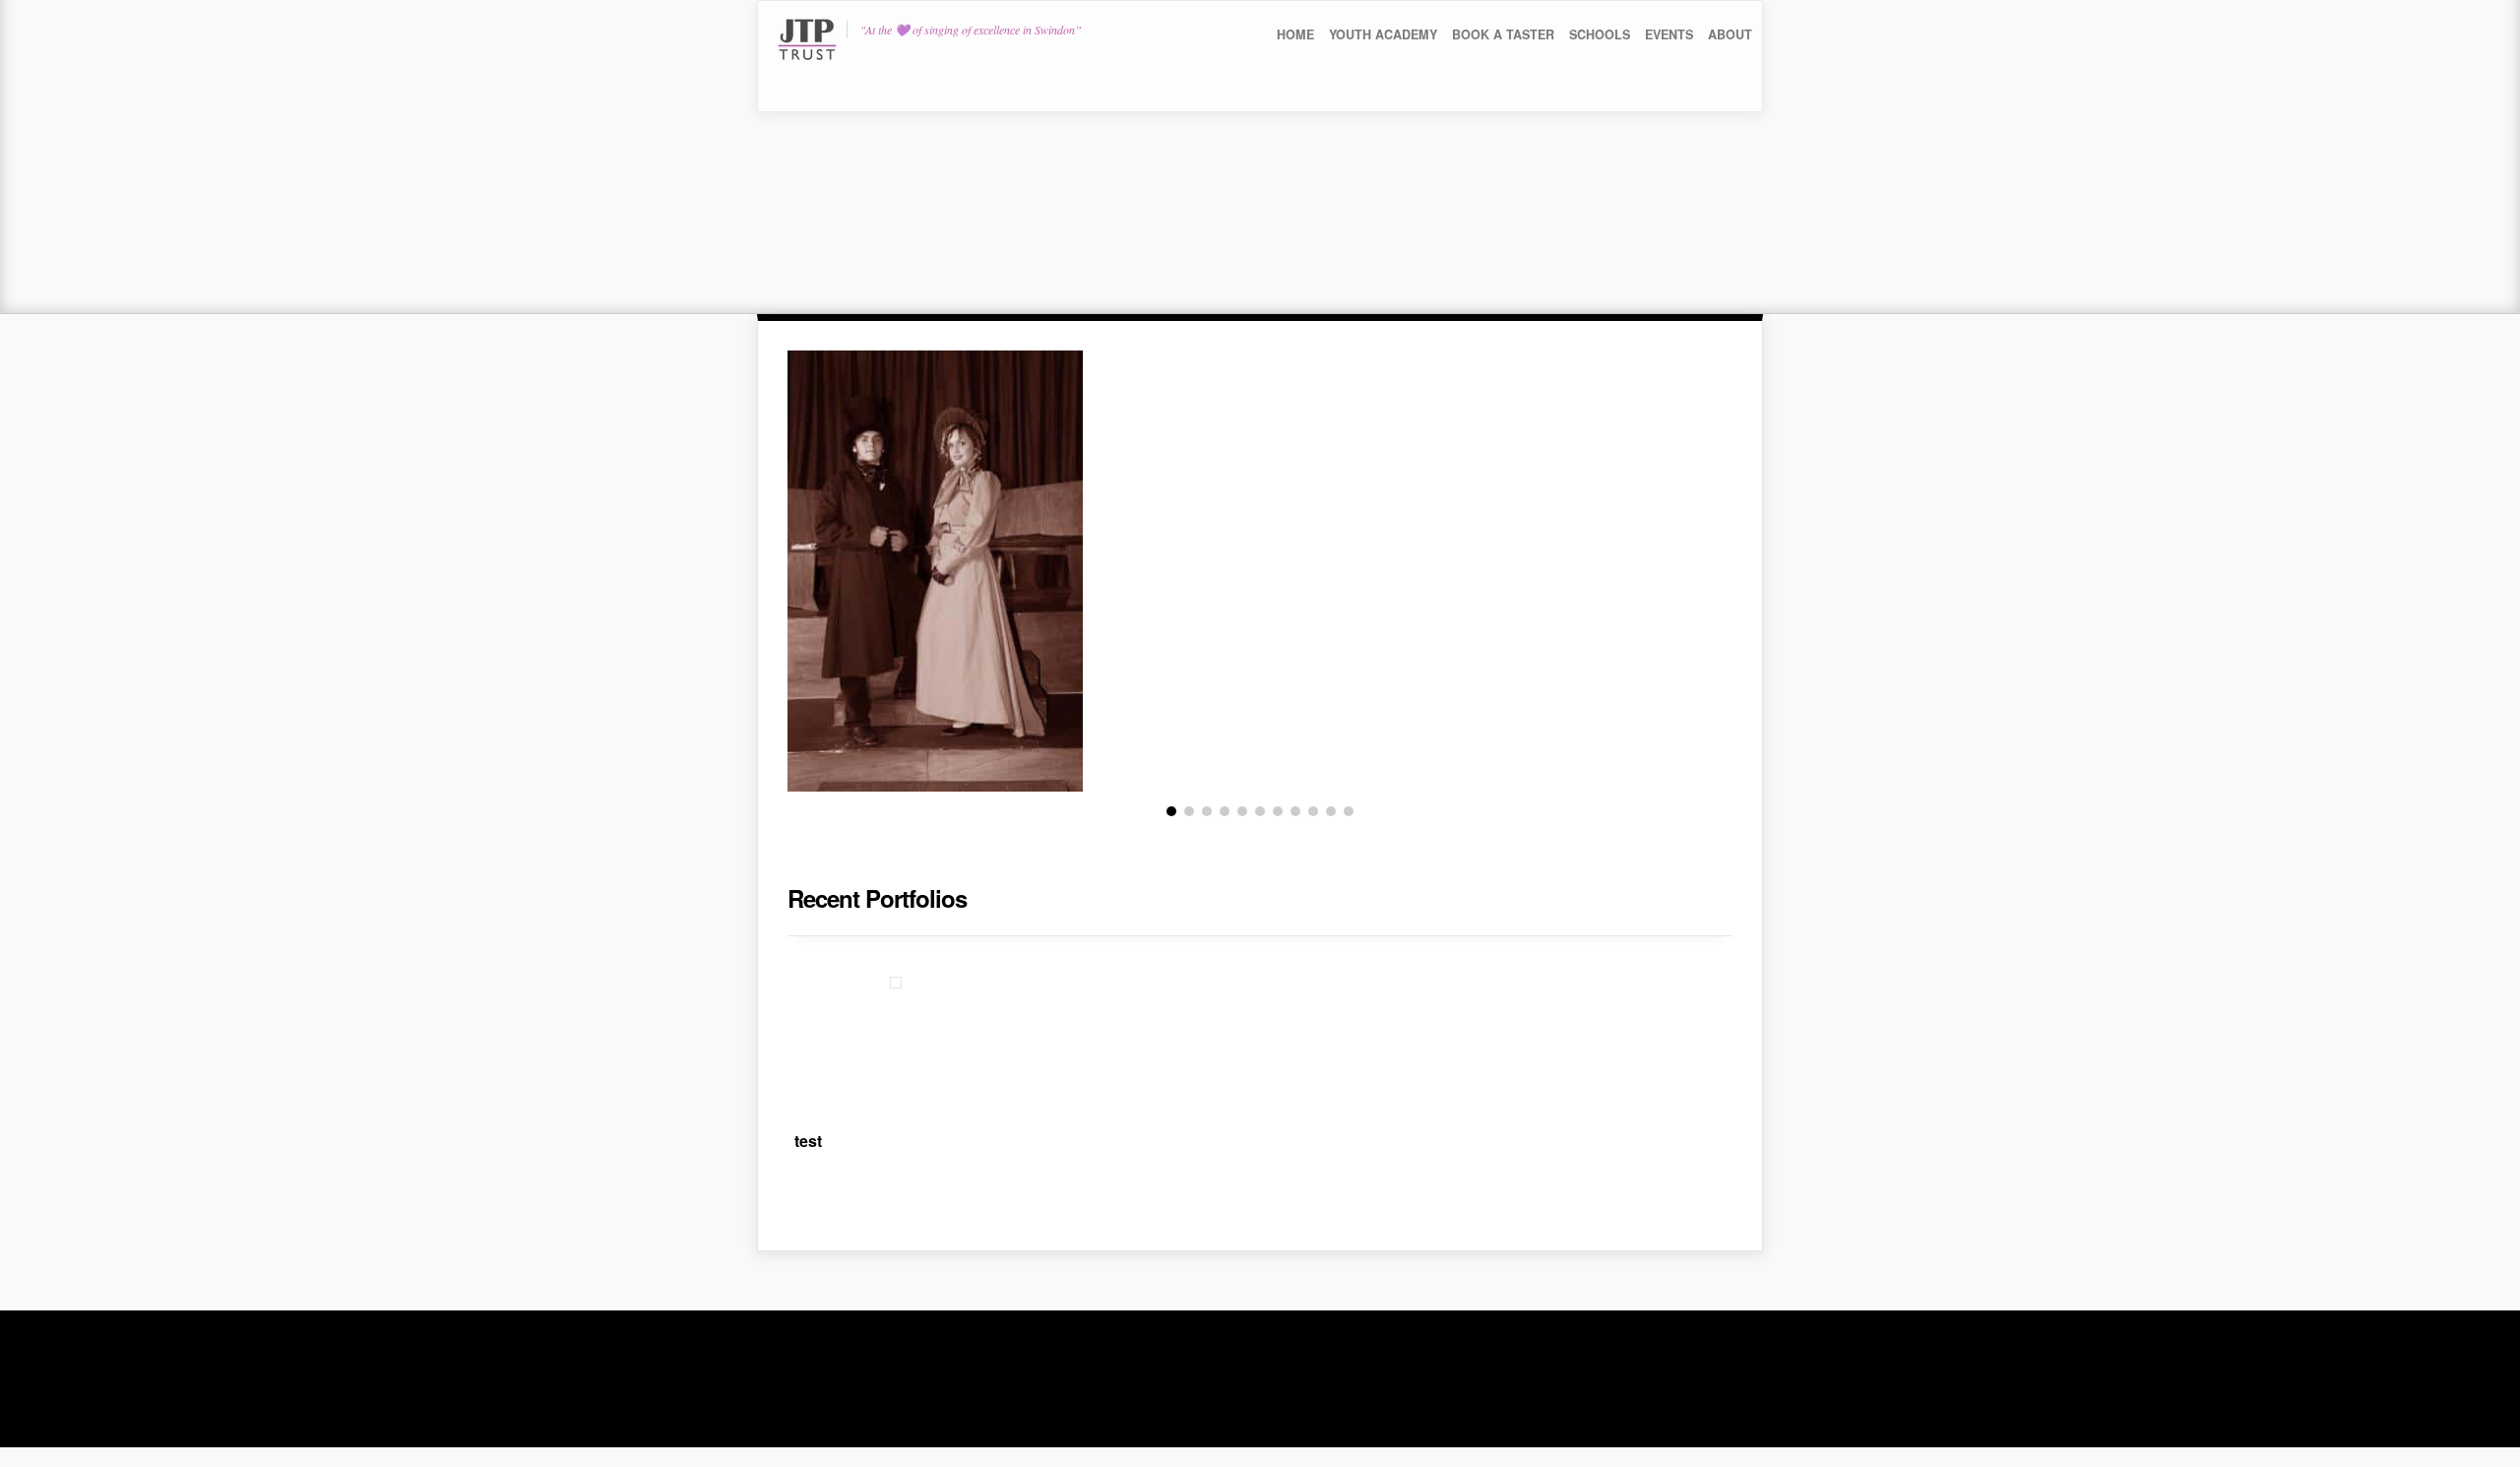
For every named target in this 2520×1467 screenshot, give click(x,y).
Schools (1600, 34)
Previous (756, 562)
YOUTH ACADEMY (1383, 34)
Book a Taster (1503, 34)
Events (1669, 34)
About (1730, 34)
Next (1764, 562)
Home (1295, 34)
